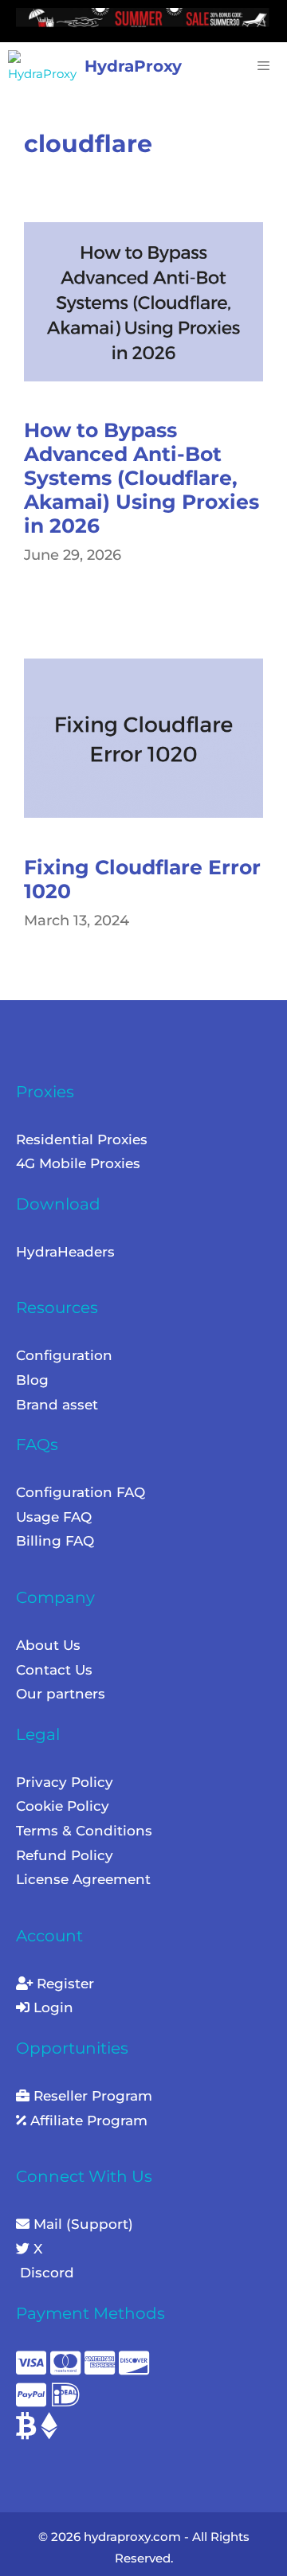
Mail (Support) (81, 2224)
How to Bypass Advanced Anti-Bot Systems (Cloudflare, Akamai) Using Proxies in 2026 (142, 478)
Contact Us (54, 1670)
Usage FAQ (54, 1517)
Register (63, 1984)
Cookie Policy (63, 1806)
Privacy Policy (65, 1782)
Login (51, 2007)
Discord (45, 2273)
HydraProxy (133, 66)
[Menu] (259, 66)
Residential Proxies (82, 1139)
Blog (32, 1380)
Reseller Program (91, 2096)
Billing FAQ (55, 1541)
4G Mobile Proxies (78, 1163)
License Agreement (83, 1879)
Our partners (61, 1694)
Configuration (64, 1355)
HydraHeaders (65, 1252)
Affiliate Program (87, 2121)
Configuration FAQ (81, 1492)
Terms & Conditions (84, 1831)
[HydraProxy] (46, 66)
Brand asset (57, 1405)
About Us (48, 1645)
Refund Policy (65, 1855)
